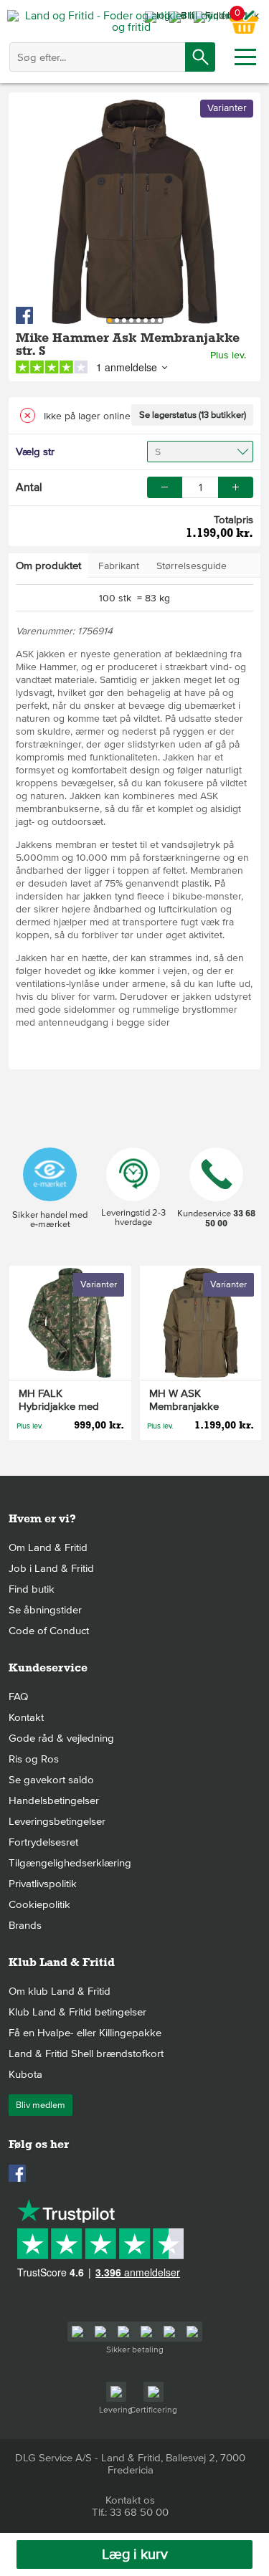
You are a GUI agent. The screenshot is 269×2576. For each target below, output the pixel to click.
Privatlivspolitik (43, 1884)
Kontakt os (130, 2500)
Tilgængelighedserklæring (70, 1863)
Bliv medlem (41, 2105)
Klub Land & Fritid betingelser (77, 2012)
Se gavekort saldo (51, 1780)
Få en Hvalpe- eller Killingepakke (85, 2033)
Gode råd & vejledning (61, 1738)
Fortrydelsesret (43, 1842)
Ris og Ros (34, 1759)
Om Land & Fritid (48, 1547)
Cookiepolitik (39, 1904)
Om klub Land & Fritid (60, 1991)
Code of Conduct (49, 1631)
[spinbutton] (200, 487)
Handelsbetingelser (54, 1800)
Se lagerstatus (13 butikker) (193, 415)
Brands (25, 1925)
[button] (236, 487)
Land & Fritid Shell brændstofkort (86, 2053)
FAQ (18, 1697)
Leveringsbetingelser (57, 1821)
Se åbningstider (45, 1610)
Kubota (25, 2074)
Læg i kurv (135, 2554)
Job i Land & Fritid (51, 1568)
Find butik (32, 1589)
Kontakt (26, 1717)
